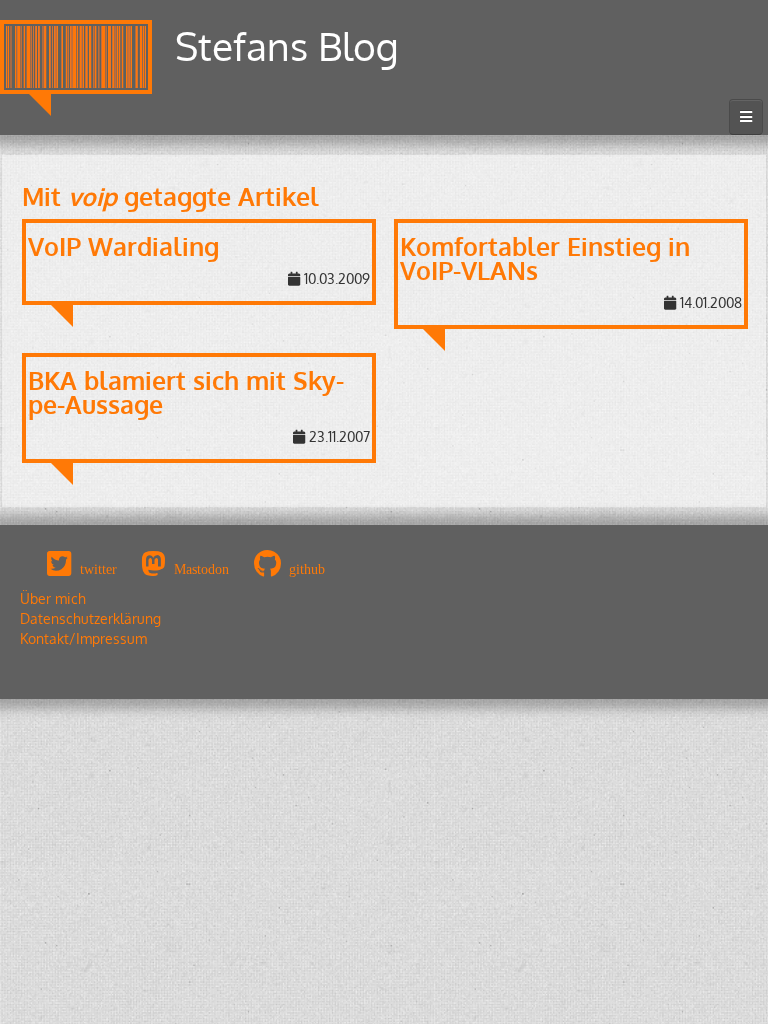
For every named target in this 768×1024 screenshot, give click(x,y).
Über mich (53, 598)
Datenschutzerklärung (90, 618)
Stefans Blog (287, 45)
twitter (98, 569)
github (307, 569)
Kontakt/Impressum (83, 638)
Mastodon (201, 569)
